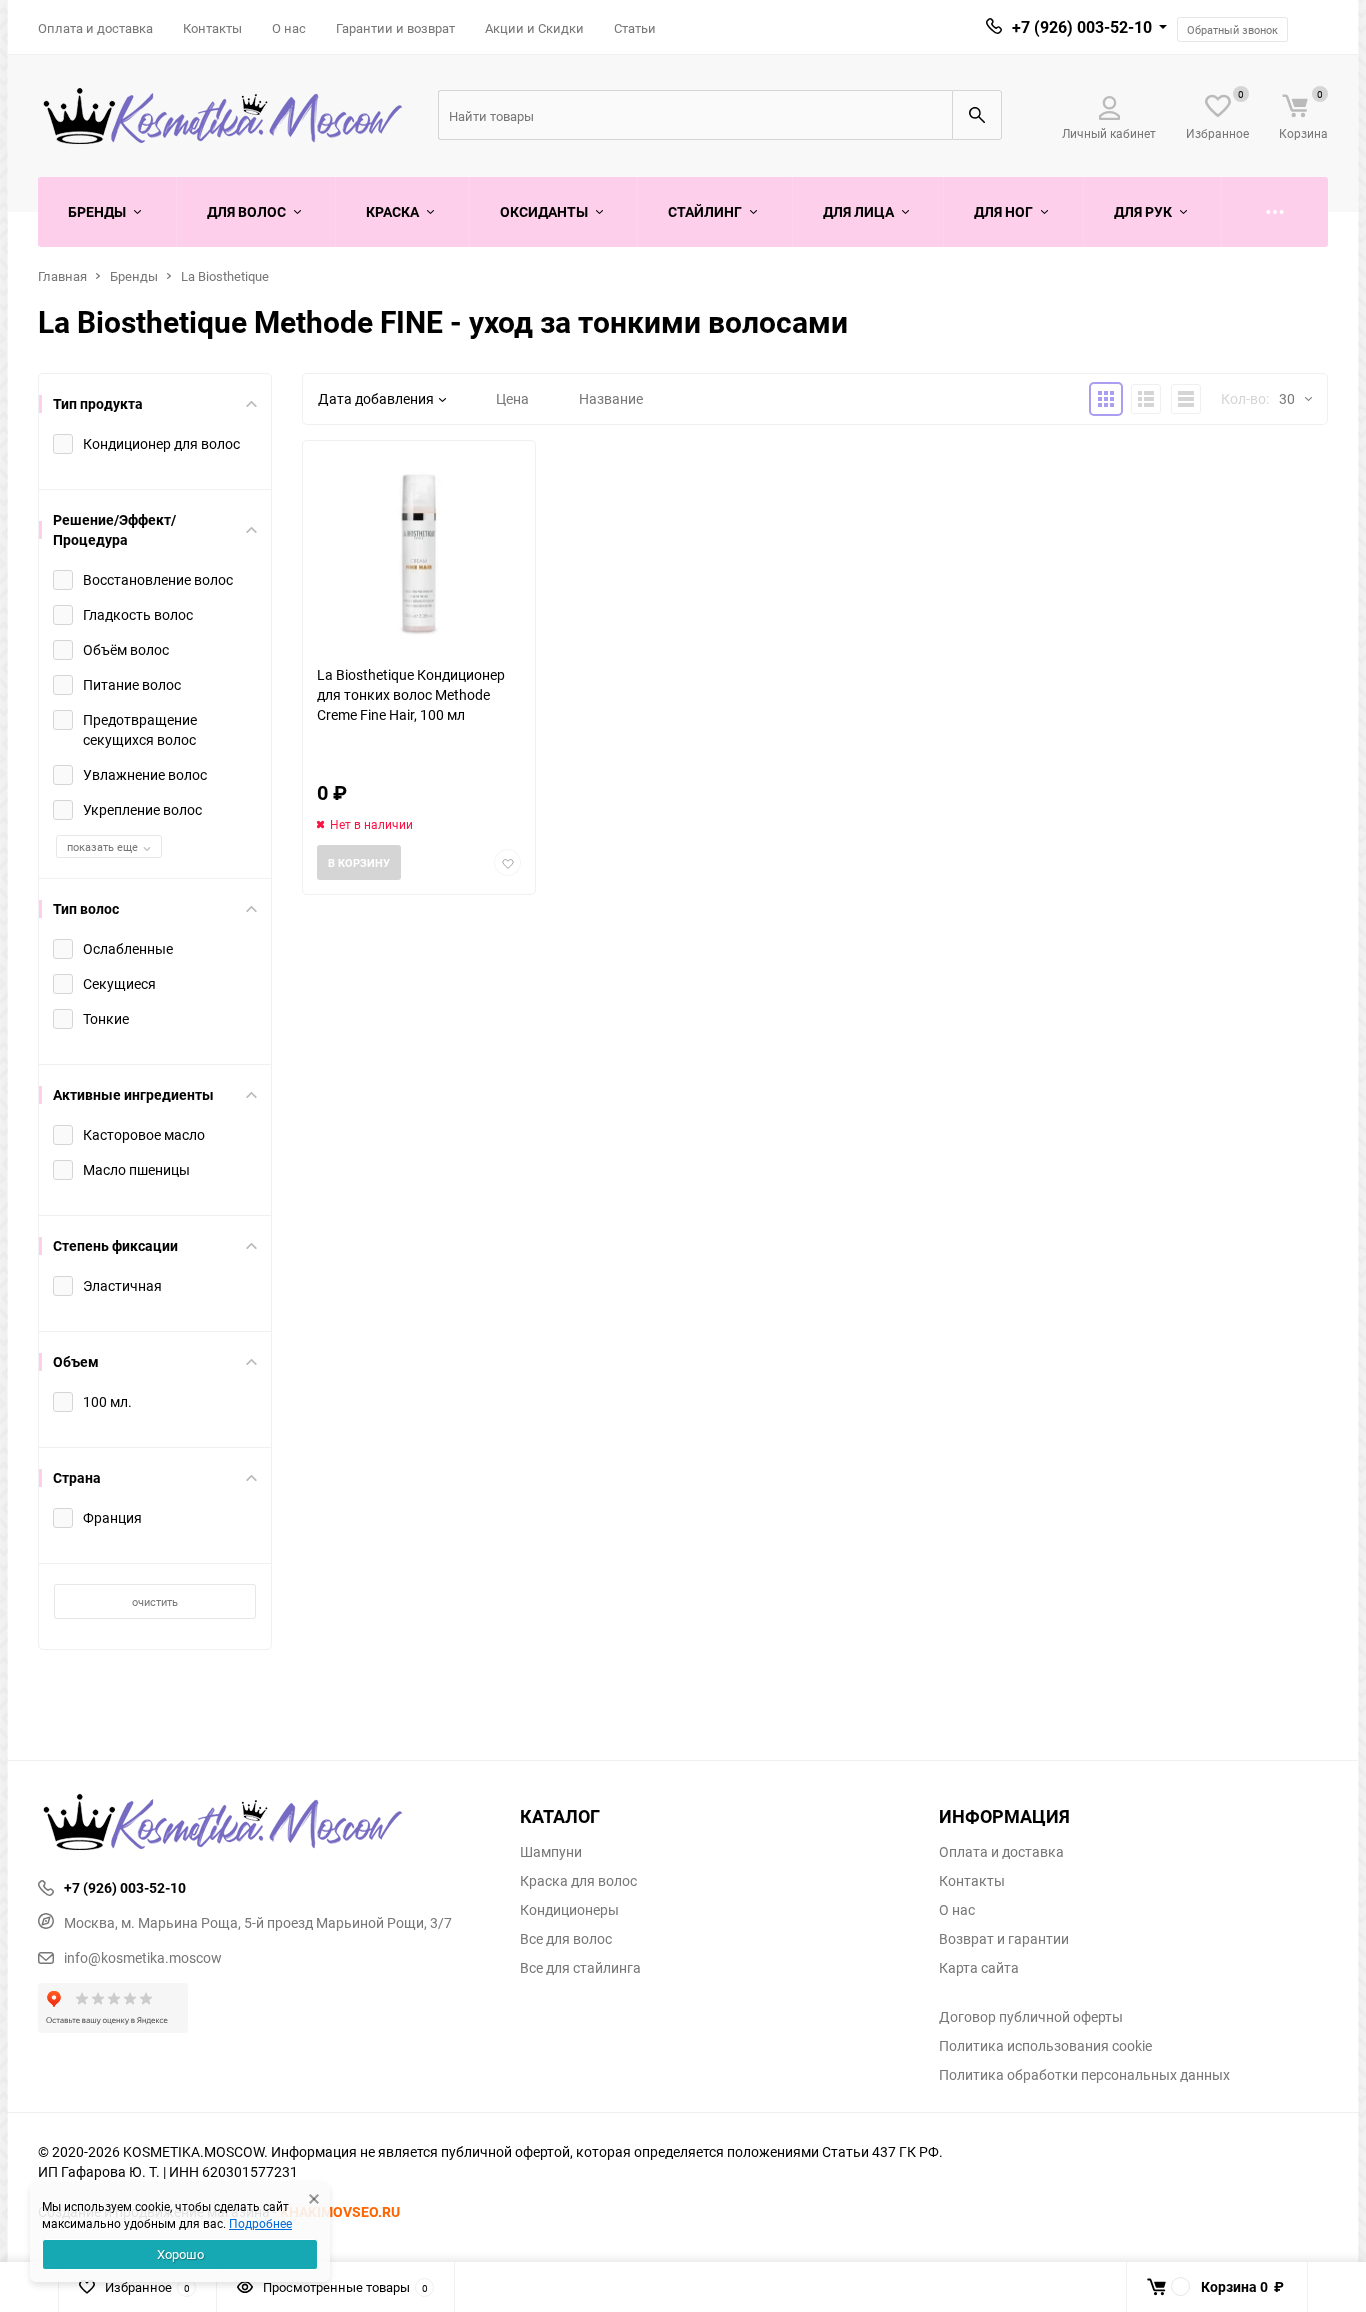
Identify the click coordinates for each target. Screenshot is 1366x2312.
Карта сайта (979, 1968)
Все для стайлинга (580, 1968)
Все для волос (566, 1939)
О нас (289, 28)
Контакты (212, 28)
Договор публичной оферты (1031, 2017)
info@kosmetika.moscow (143, 1957)
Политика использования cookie (1045, 2046)
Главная (62, 276)
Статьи (635, 28)
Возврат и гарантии (1004, 1939)
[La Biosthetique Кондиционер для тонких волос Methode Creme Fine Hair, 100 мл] (419, 552)
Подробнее (260, 2223)
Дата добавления (376, 398)
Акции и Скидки (534, 28)
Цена (512, 398)
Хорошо (180, 2254)
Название (611, 398)
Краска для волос (578, 1881)
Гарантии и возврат (395, 28)
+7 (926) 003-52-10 (1082, 27)
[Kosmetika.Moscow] (264, 1824)
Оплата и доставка (95, 28)
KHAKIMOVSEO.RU (340, 2211)
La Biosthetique (225, 276)
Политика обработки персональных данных (1084, 2075)
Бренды (134, 276)
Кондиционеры (569, 1910)
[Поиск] (977, 115)
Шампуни (551, 1852)
